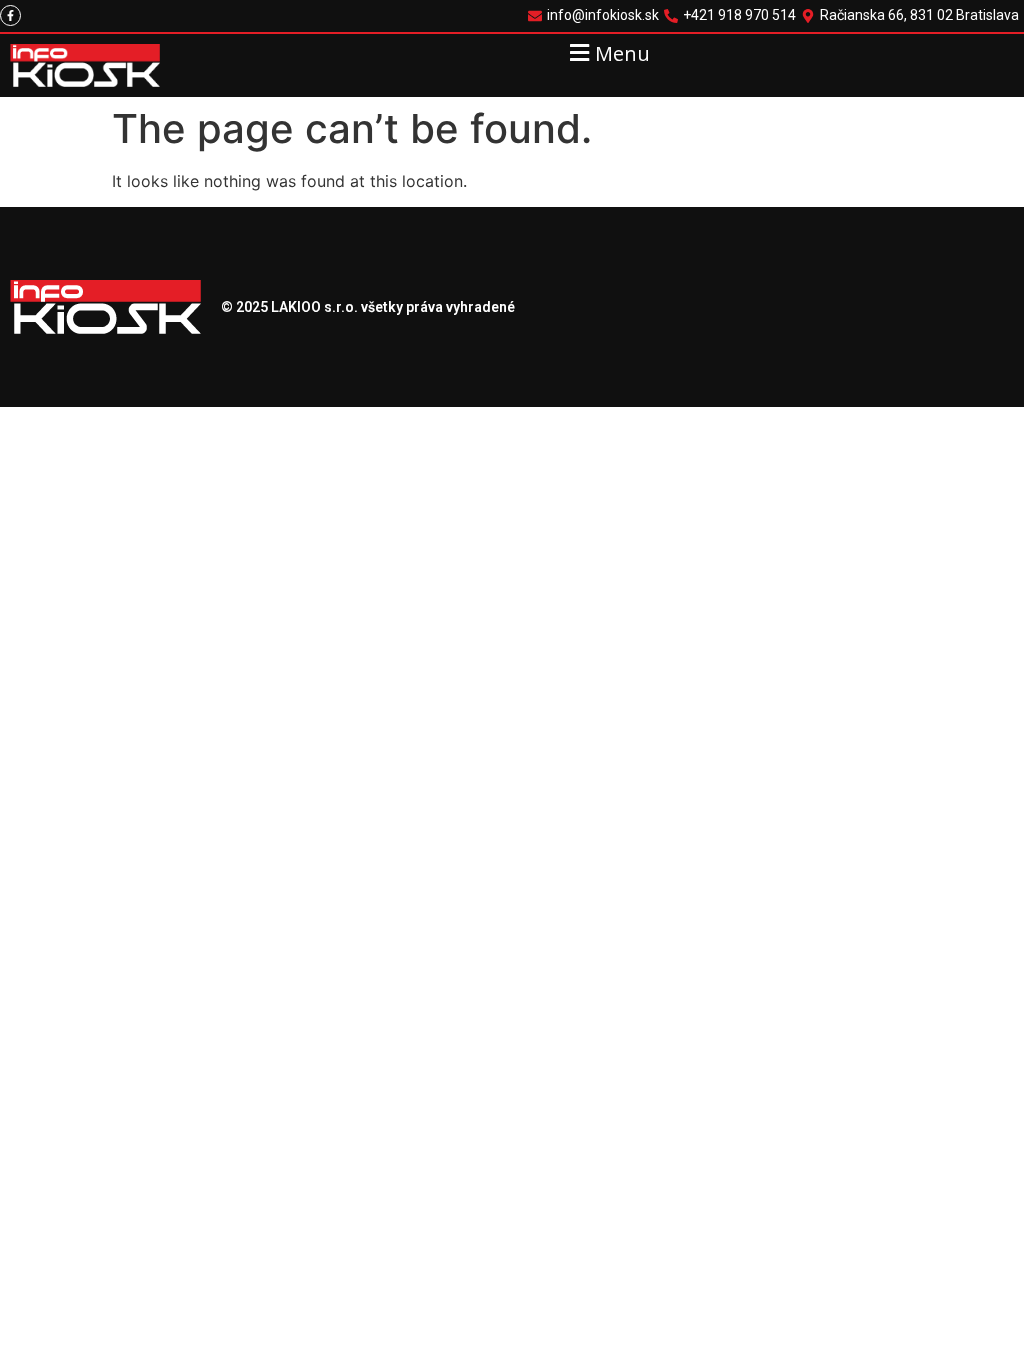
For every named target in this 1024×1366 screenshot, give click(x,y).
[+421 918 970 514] (732, 15)
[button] (607, 52)
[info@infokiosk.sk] (596, 15)
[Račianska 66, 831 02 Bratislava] (912, 15)
